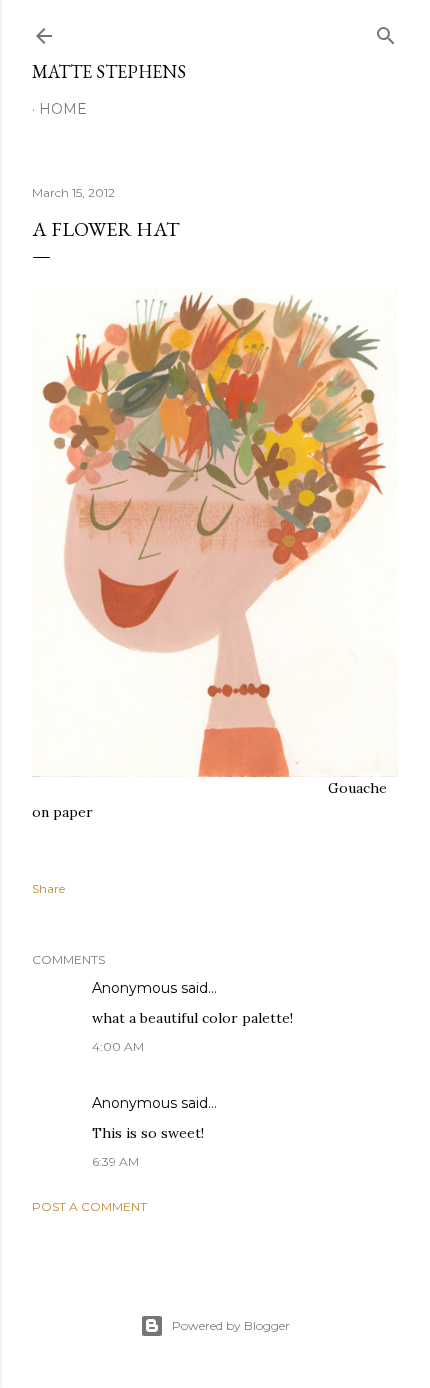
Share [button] (48, 888)
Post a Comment (89, 1206)
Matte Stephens (109, 71)
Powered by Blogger (231, 1325)
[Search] (386, 31)
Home (63, 109)
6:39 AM (115, 1161)
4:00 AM (118, 1046)
